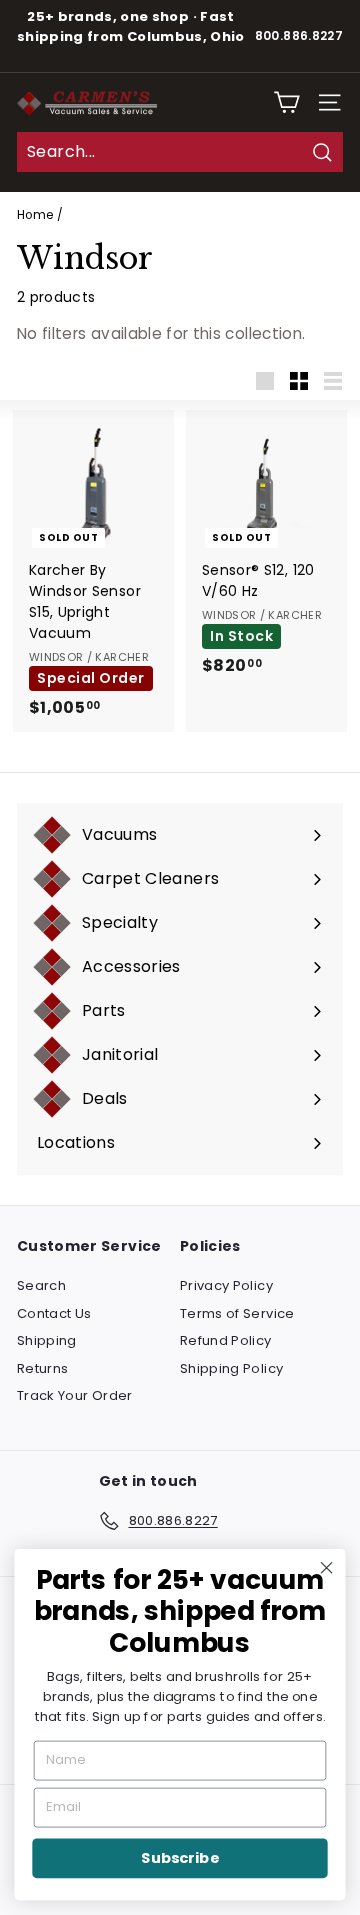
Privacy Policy (226, 1285)
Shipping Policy (231, 1368)
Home (35, 215)
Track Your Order (75, 1395)
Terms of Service (237, 1313)
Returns (42, 1368)
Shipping (47, 1340)
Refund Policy (226, 1340)
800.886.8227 (299, 36)
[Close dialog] (327, 1568)
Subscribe (179, 1858)
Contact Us (54, 1313)
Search (41, 1285)
